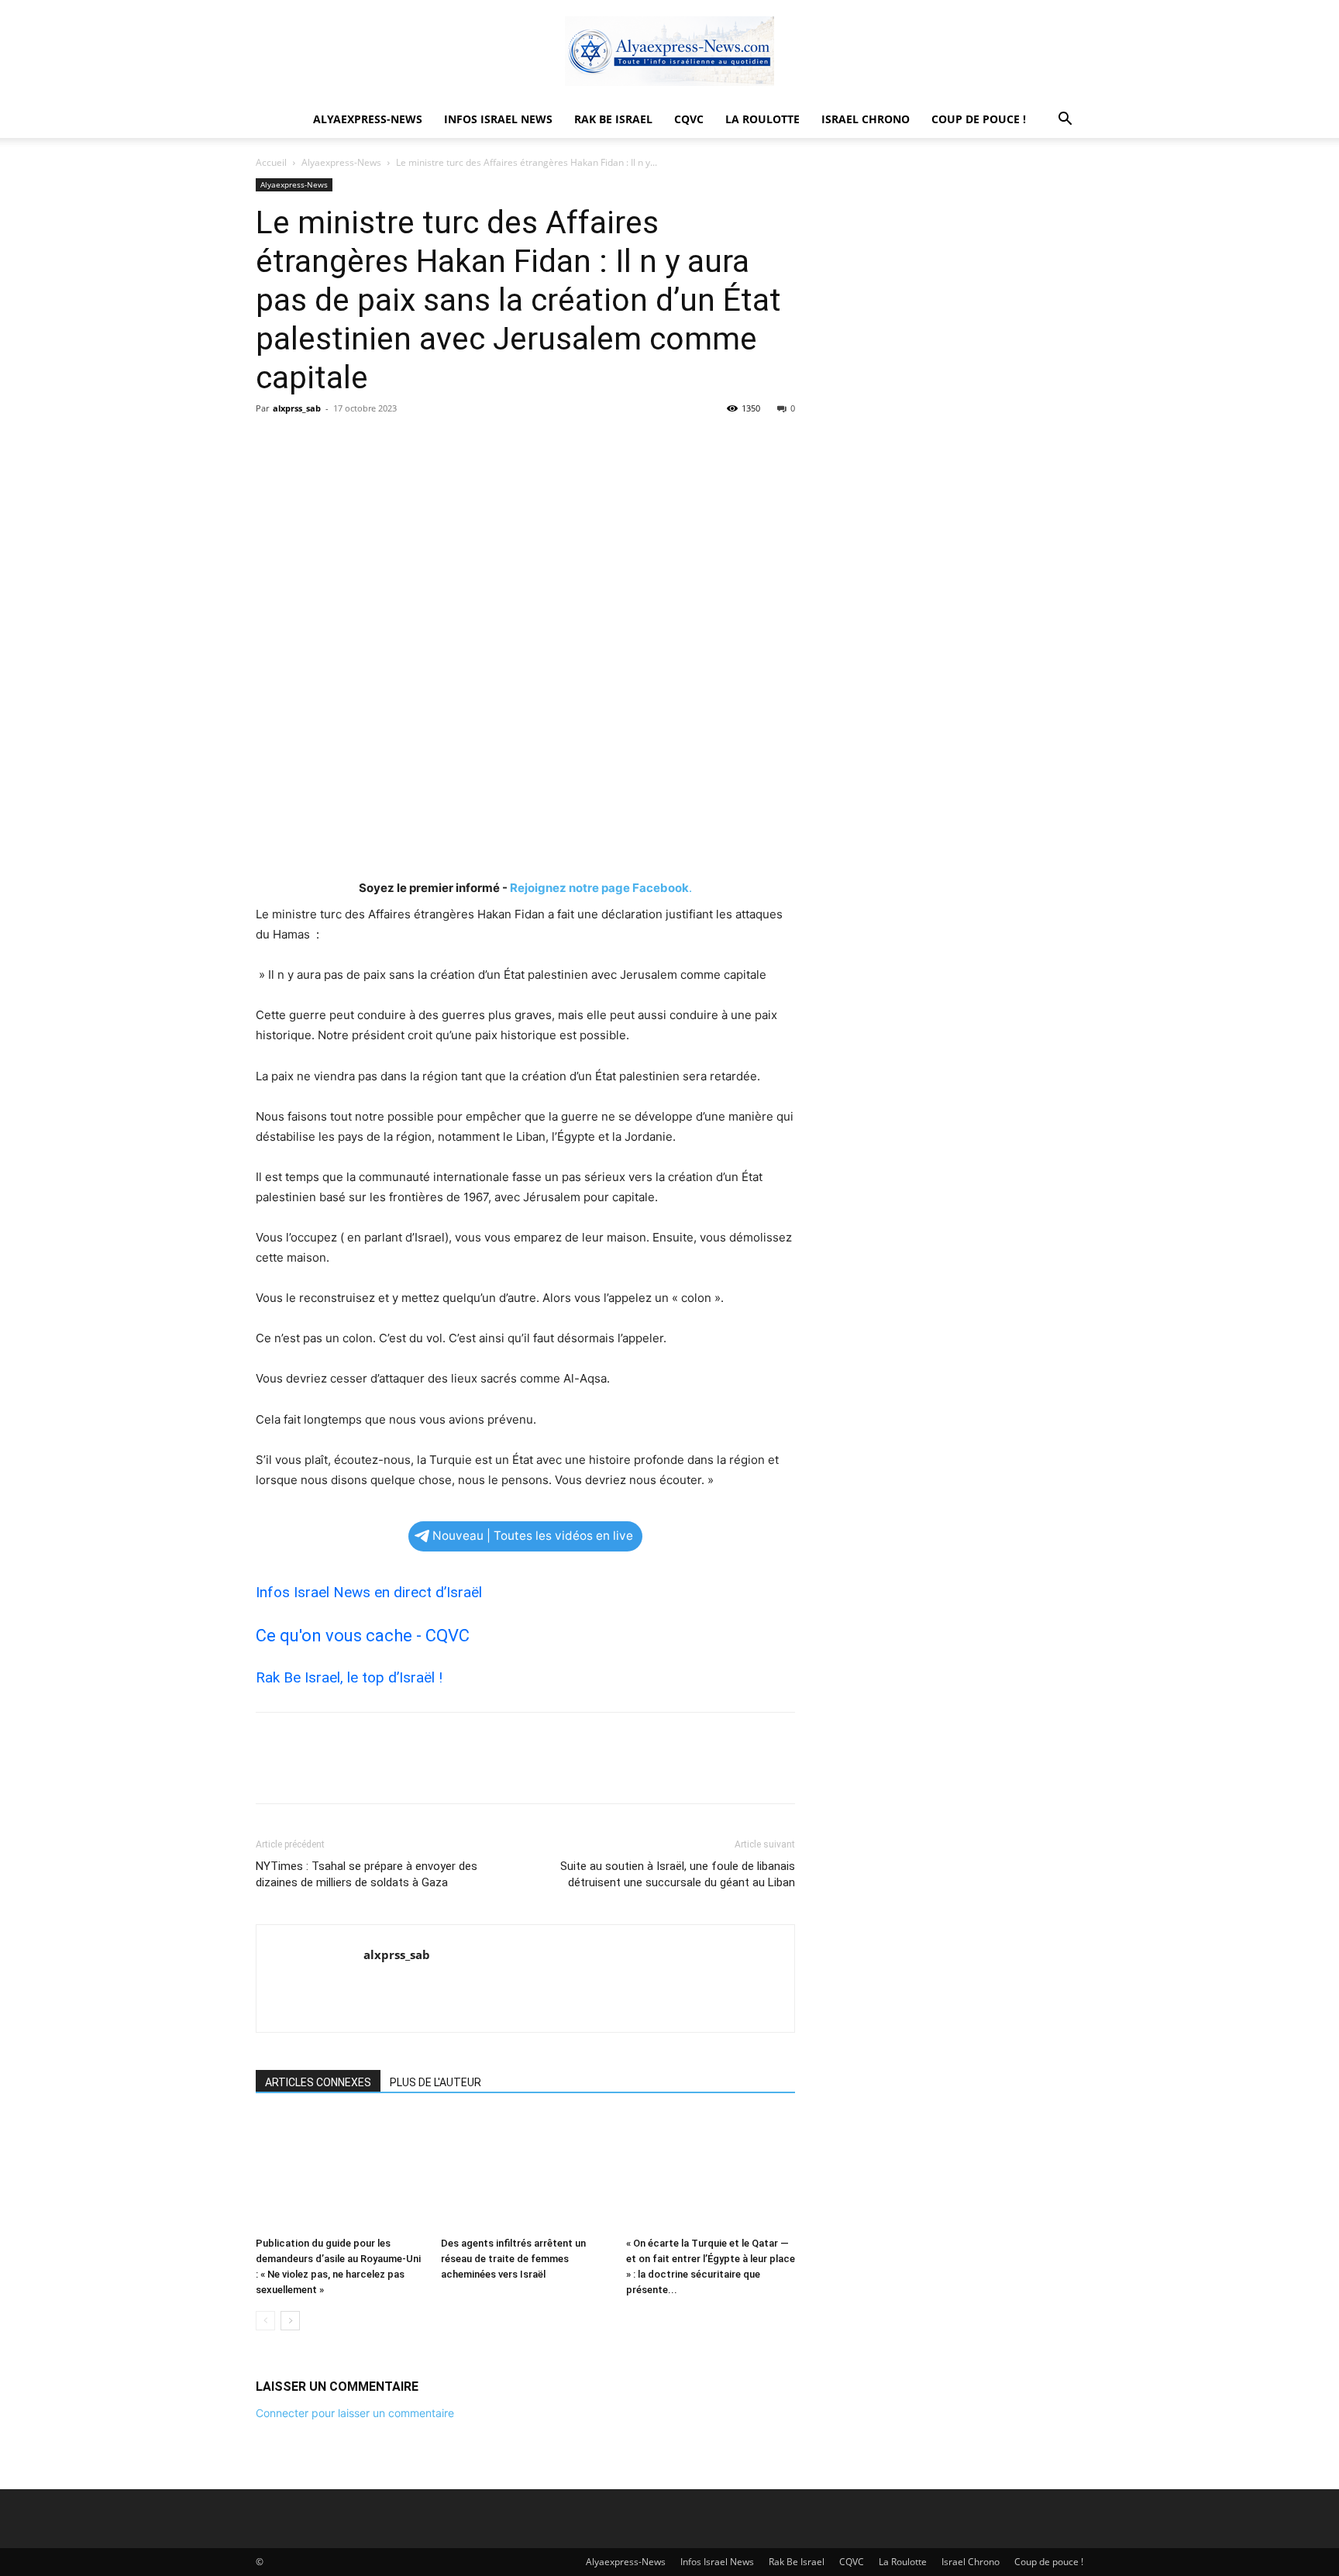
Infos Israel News (498, 119)
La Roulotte (762, 119)
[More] (415, 443)
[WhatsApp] (378, 443)
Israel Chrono (866, 119)
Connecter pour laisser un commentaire (355, 2413)
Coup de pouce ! (979, 119)
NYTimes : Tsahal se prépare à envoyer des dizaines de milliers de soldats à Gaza (367, 1874)
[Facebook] (271, 443)
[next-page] (290, 2321)
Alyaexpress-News (368, 119)
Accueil (271, 162)
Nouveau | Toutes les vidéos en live (533, 1536)
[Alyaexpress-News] (669, 51)
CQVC (689, 119)
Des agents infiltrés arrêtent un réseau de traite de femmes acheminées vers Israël (513, 2259)
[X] (307, 443)
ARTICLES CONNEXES (318, 2082)
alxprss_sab (297, 408)
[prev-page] (265, 2321)
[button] (1065, 121)
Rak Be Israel (613, 119)
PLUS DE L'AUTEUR (435, 2082)
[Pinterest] (342, 443)
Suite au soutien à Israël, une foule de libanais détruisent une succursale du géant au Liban (678, 1874)
